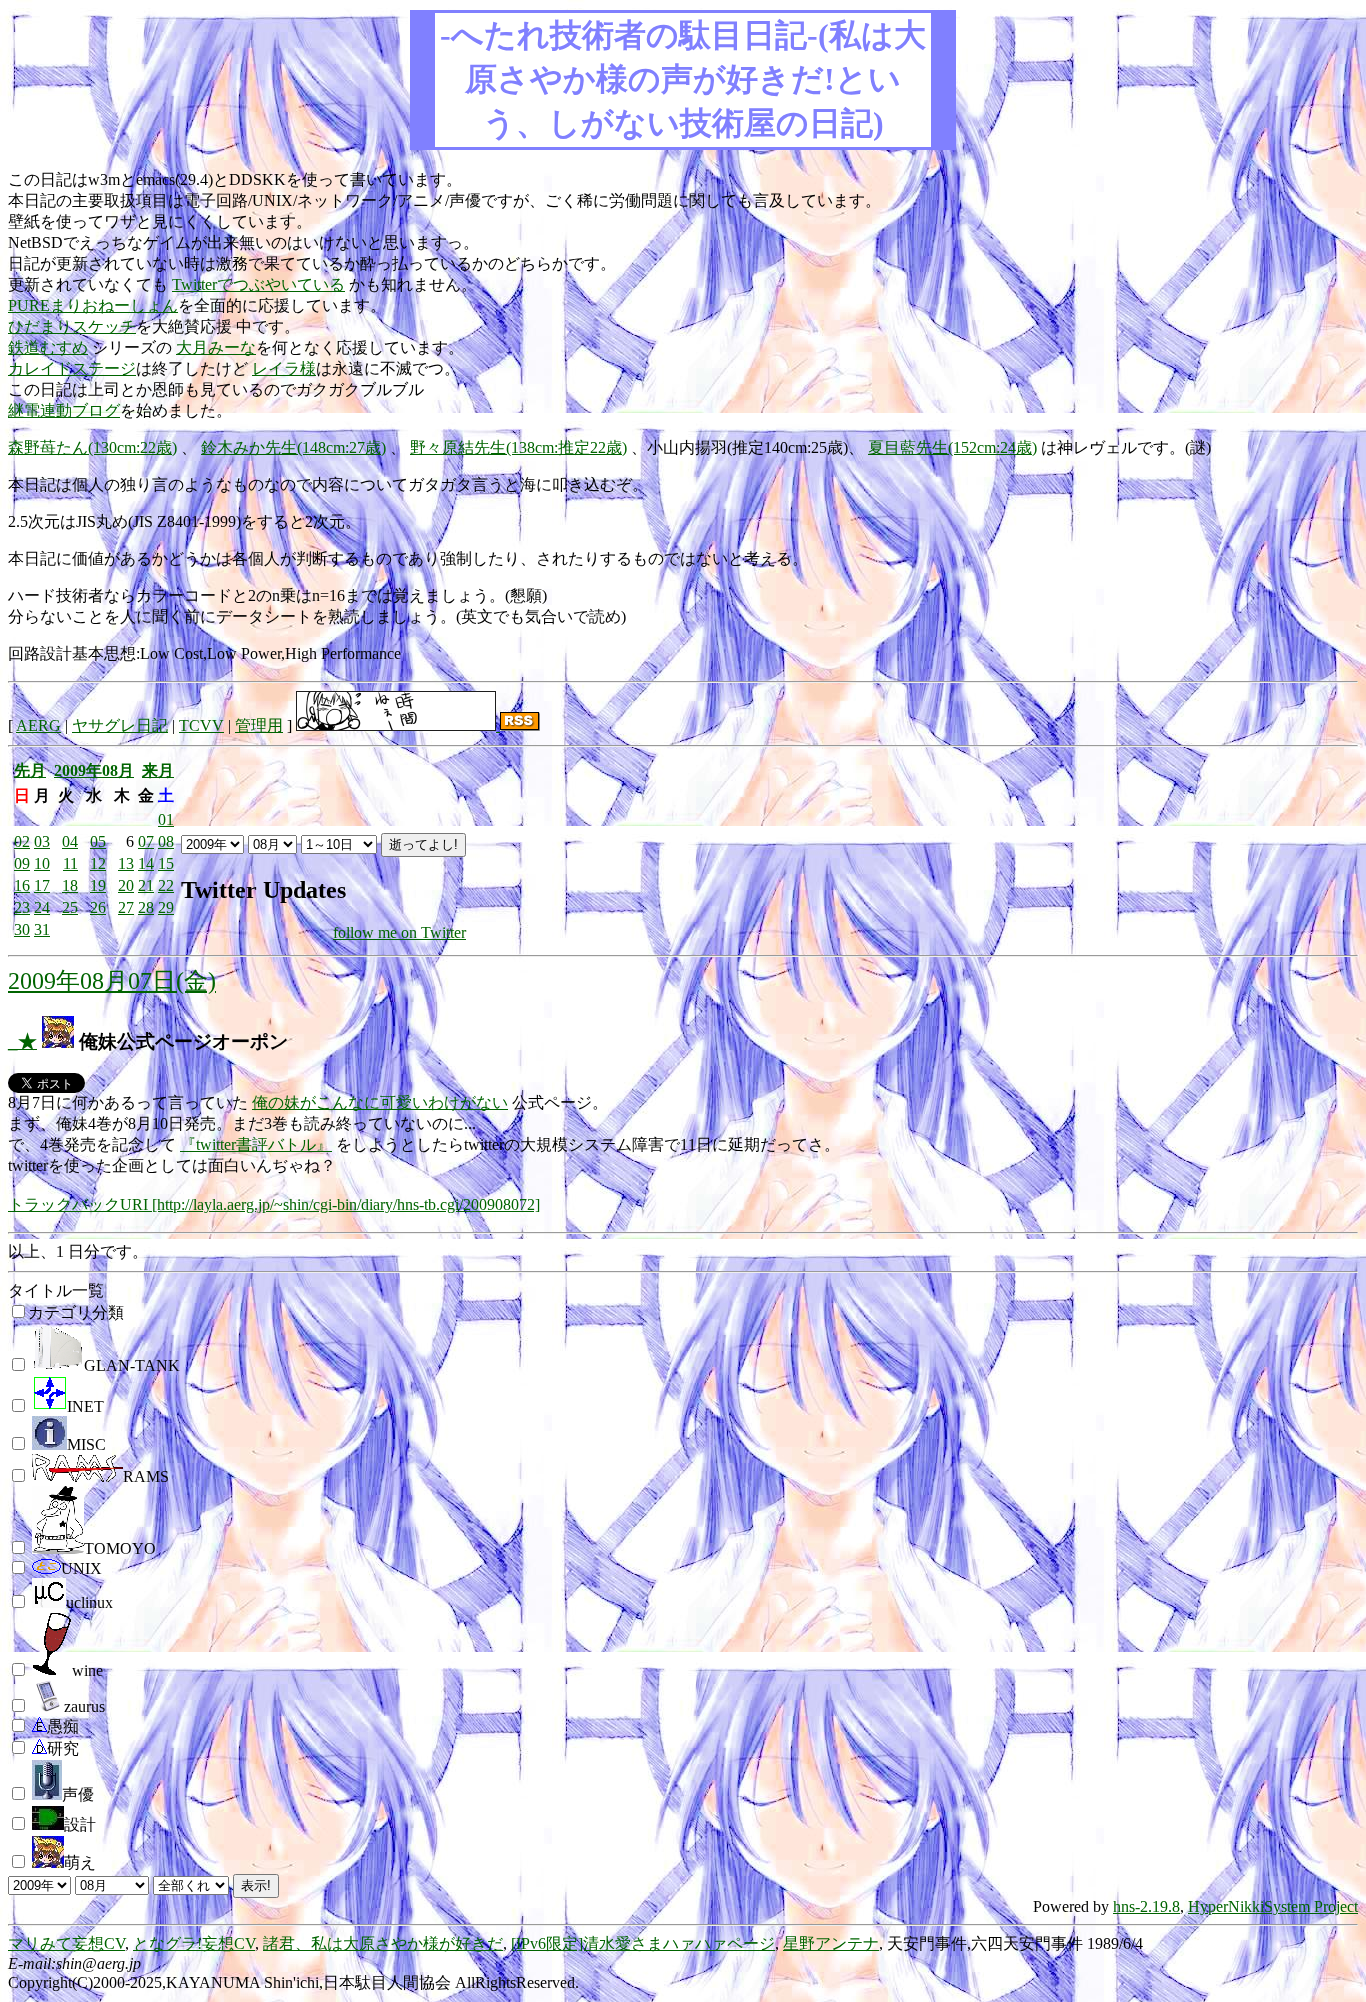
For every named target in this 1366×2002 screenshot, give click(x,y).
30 (22, 929)
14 (146, 863)
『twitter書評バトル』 (256, 1144)
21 (146, 885)
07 (146, 841)
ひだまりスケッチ (72, 326)
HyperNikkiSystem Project (1273, 1906)
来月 (158, 770)
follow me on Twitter (399, 932)
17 (42, 885)
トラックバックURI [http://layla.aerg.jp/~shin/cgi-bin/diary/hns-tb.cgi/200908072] (274, 1204)
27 (126, 907)
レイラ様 (284, 368)
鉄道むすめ (48, 347)
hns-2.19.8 (1146, 1906)
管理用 (259, 725)
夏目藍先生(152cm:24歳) (952, 447)
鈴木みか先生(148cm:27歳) (293, 447)
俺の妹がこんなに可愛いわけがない (380, 1102)
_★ (22, 1041)
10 (42, 863)
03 (42, 841)
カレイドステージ (72, 368)
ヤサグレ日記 (120, 725)
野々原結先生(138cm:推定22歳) (518, 447)
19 (98, 885)
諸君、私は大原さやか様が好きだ (383, 1943)
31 (42, 929)
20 (126, 885)
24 (42, 907)
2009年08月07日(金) (112, 981)
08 (166, 841)
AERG (38, 725)
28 (146, 907)
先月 (30, 770)
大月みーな (216, 347)
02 (22, 841)
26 (98, 907)
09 (22, 863)
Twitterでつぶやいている (258, 284)
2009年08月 (94, 770)
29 (166, 907)
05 (98, 841)
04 (70, 841)
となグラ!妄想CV (194, 1943)
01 (166, 819)
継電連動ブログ (64, 410)
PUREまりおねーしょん (93, 305)
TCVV (201, 725)
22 (166, 885)
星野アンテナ (831, 1943)
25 (70, 907)
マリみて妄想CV (66, 1943)
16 (22, 885)
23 (22, 907)
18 (70, 885)
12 (98, 863)
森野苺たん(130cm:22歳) (92, 447)
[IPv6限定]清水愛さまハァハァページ (643, 1943)
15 (166, 863)
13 (126, 863)
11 (70, 863)
